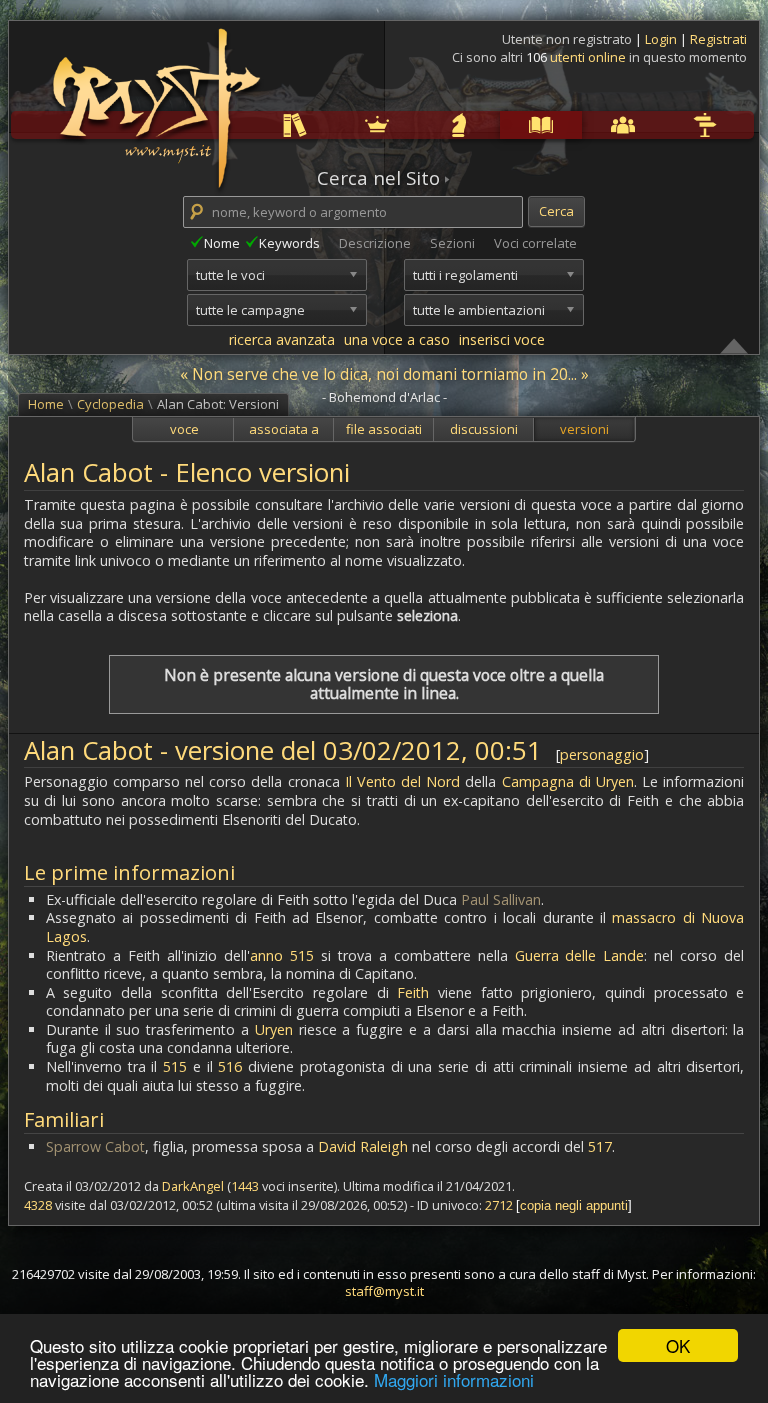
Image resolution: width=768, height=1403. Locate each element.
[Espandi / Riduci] (734, 345)
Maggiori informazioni (454, 1379)
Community (585, 124)
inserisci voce (502, 339)
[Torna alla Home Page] (154, 96)
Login (662, 39)
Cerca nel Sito (378, 178)
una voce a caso (397, 339)
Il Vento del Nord (403, 781)
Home (46, 404)
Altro (665, 124)
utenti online (588, 57)
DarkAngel (193, 1186)
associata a (284, 429)
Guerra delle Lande (580, 955)
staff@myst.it (384, 1291)
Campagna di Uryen (568, 781)
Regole (257, 124)
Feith (413, 992)
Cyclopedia (504, 124)
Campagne (422, 124)
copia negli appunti (574, 1205)
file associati (384, 429)
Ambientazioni (340, 124)
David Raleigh (363, 1146)
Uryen (274, 1029)
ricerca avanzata (282, 339)
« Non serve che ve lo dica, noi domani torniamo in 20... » (384, 374)
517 (600, 1146)
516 (230, 1066)
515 (175, 1066)
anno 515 (282, 955)
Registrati (718, 39)
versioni (584, 429)
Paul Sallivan (501, 899)
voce (184, 429)
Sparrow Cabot (95, 1146)
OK (678, 1345)
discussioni (484, 429)
